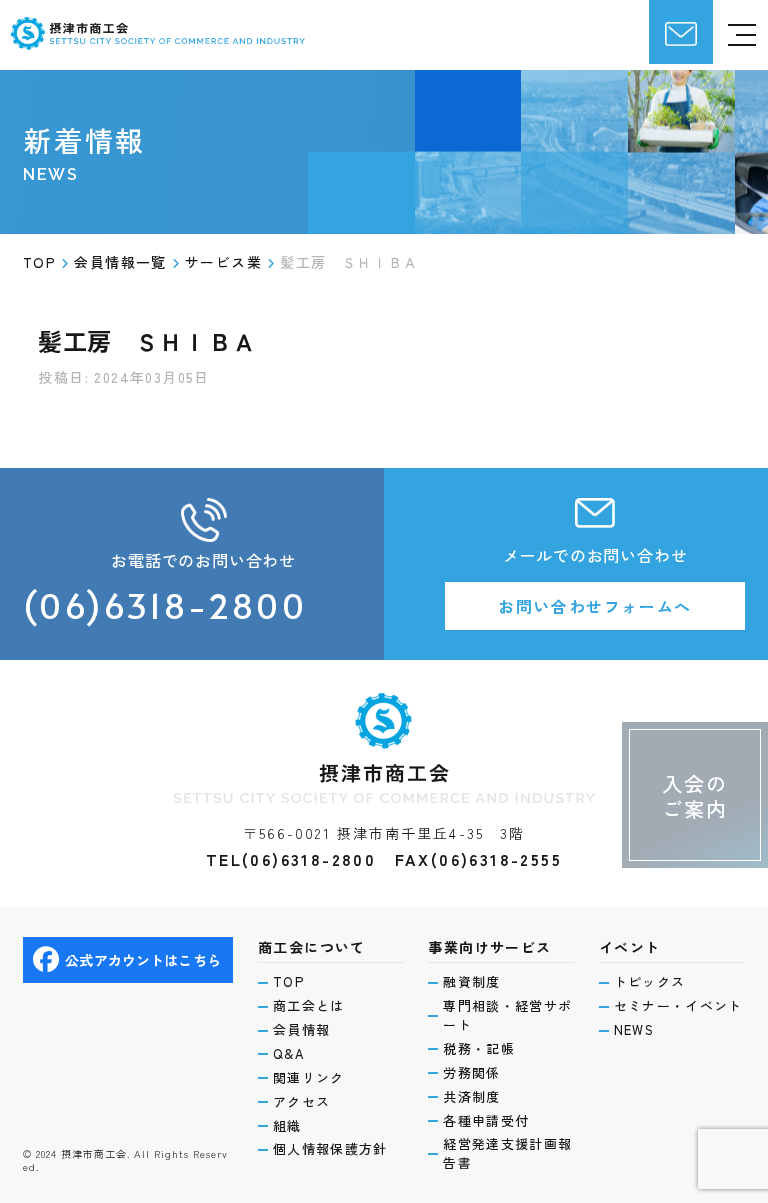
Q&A (289, 1054)
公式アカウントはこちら (143, 960)
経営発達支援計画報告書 (507, 1153)
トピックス (650, 982)
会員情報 (301, 1030)
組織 (287, 1126)
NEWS (634, 1030)
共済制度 (471, 1097)
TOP (288, 982)
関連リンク (309, 1078)
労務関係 (471, 1073)
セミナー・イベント (678, 1006)
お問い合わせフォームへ (595, 606)
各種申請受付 (486, 1121)
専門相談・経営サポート (507, 1015)
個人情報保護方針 (330, 1149)
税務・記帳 (479, 1049)
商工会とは (309, 1006)
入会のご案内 (695, 796)
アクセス (301, 1102)
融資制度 (471, 982)
